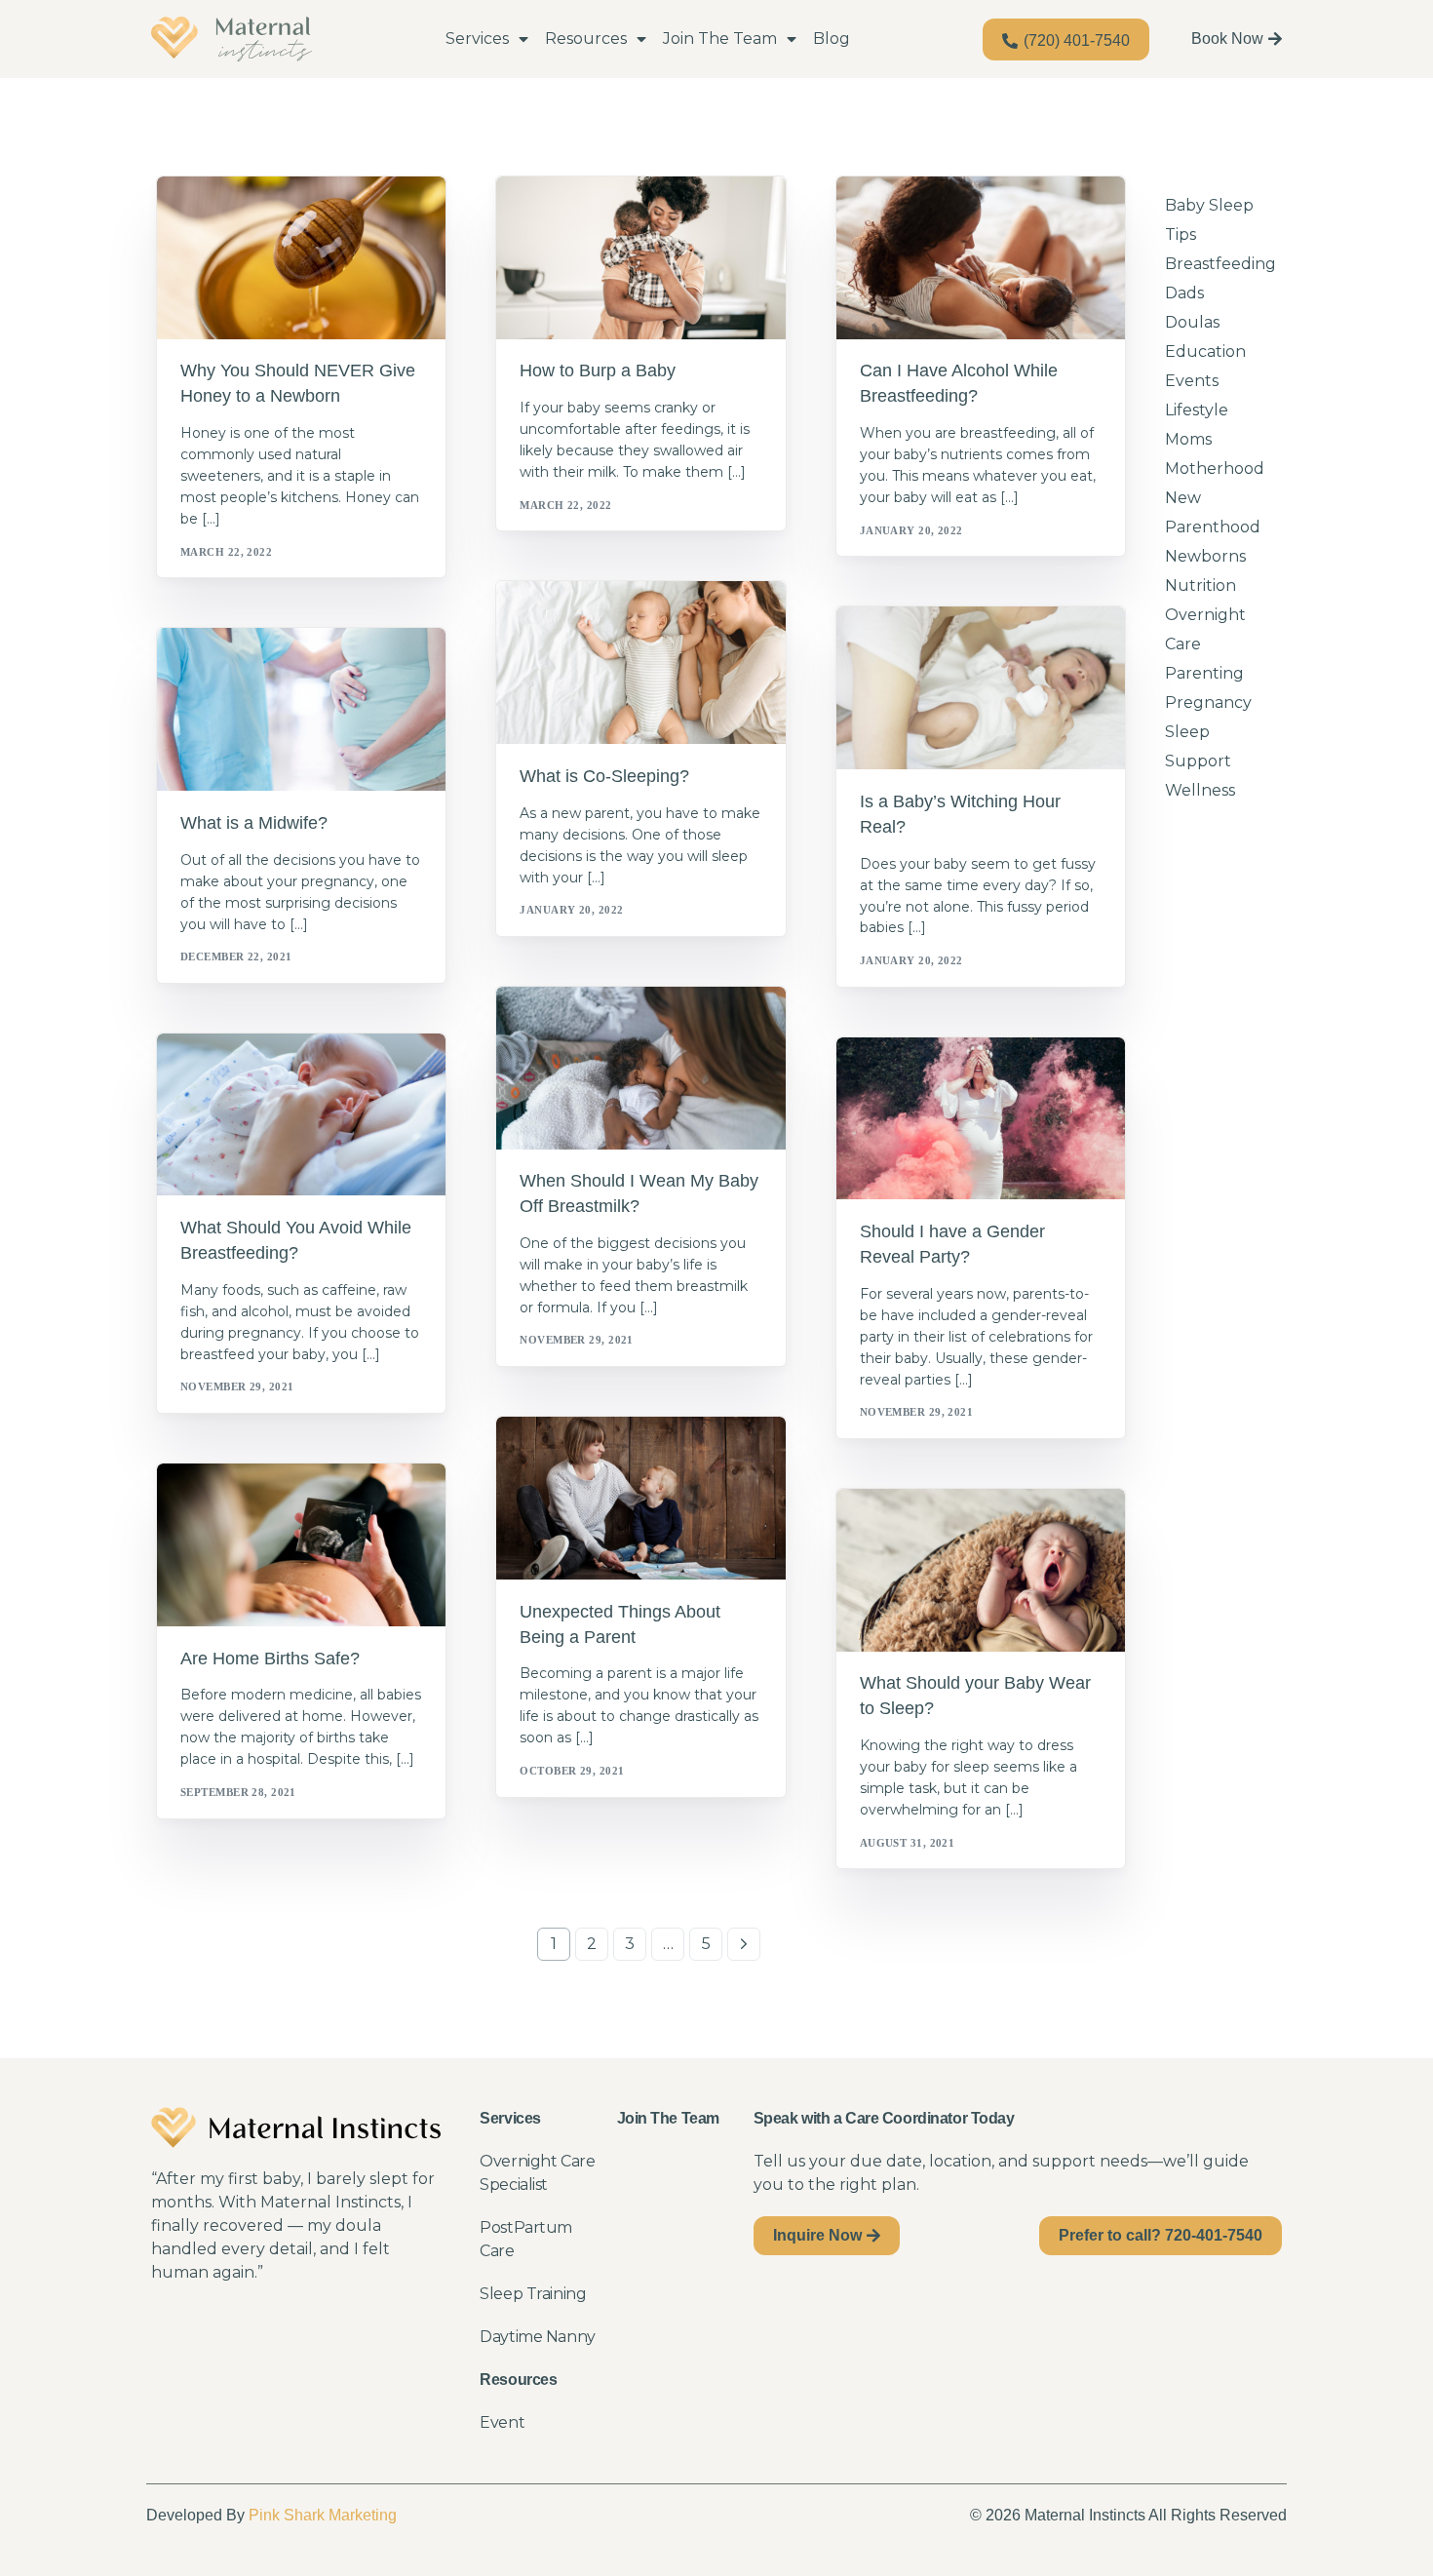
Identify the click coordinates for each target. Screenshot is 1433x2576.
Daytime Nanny (537, 2337)
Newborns (220, 218)
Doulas (1192, 322)
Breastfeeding (575, 218)
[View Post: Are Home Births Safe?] (301, 1545)
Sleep (544, 624)
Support (655, 218)
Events (1192, 381)
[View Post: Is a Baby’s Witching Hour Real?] (981, 688)
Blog (832, 39)
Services (477, 39)
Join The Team (720, 39)
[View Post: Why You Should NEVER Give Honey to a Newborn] (301, 258)
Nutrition (1201, 585)
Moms (1188, 439)
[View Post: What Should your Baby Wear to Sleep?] (981, 1570)
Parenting (899, 1079)
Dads (1184, 293)
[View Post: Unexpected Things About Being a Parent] (640, 1498)
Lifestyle (1197, 410)
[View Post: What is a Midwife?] (301, 709)
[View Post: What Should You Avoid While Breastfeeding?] (301, 1115)
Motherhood (1215, 468)
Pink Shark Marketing (323, 2515)
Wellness (1200, 790)
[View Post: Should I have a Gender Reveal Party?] (981, 1119)
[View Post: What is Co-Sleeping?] (640, 663)
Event (502, 2422)
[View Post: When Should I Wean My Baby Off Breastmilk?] (640, 1068)
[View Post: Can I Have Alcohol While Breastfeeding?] (981, 258)
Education (1205, 351)
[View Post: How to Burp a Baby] (640, 258)
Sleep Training (533, 2294)
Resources (586, 39)
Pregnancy (224, 669)
